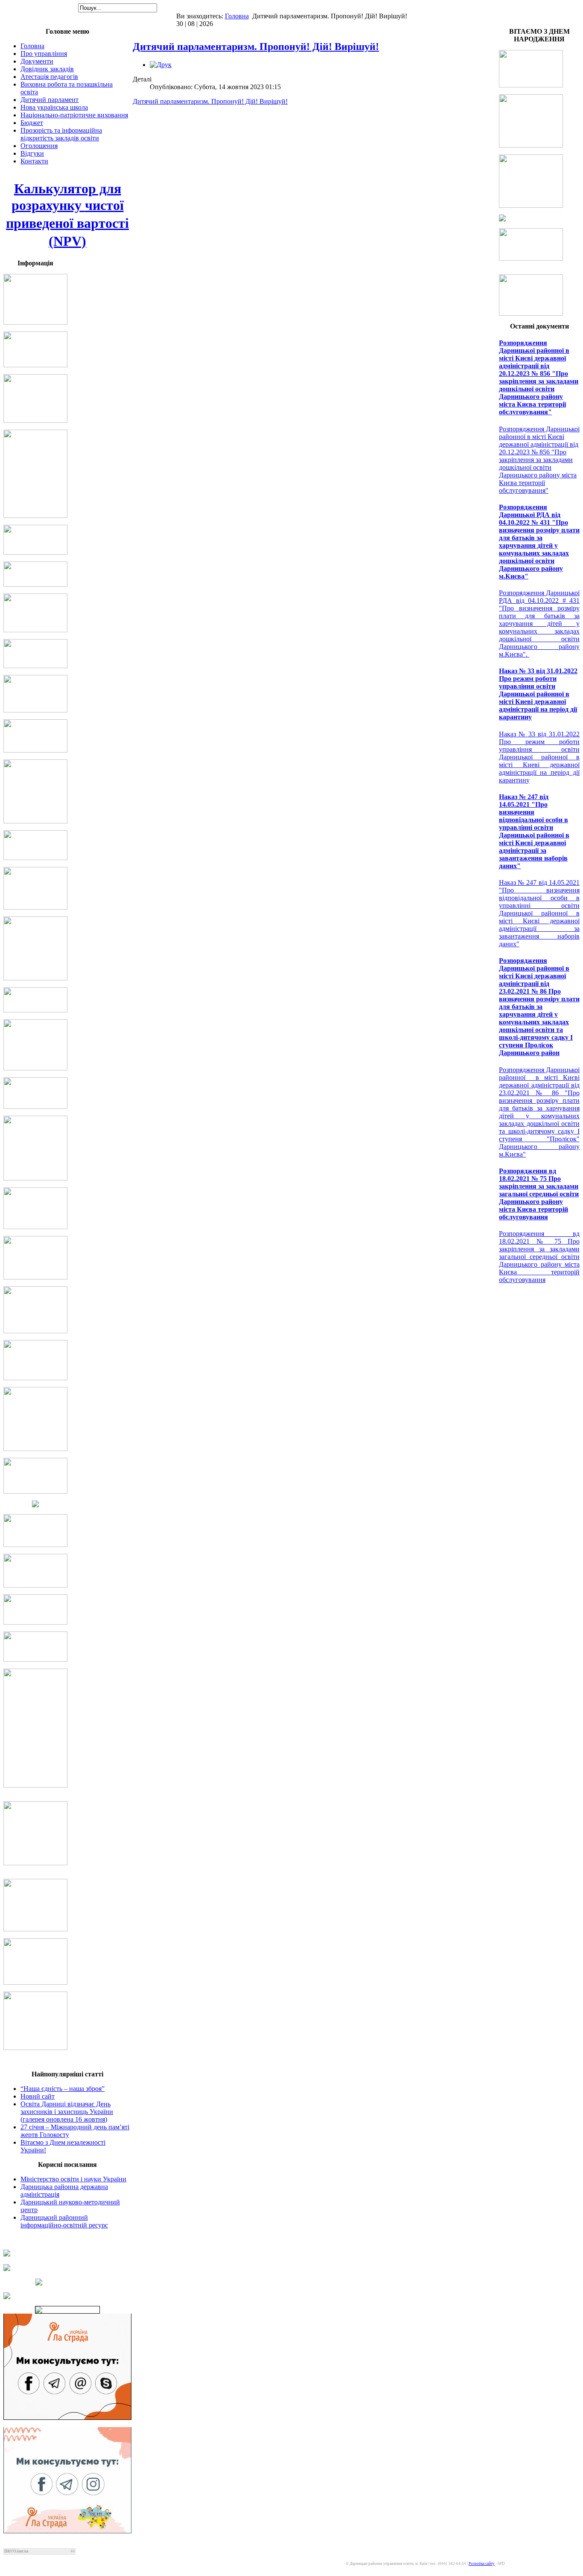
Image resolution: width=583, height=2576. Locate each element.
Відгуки (32, 153)
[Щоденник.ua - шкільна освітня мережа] (67, 2253)
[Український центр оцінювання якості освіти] (67, 2268)
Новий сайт (38, 2096)
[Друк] (161, 65)
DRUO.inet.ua (16, 2551)
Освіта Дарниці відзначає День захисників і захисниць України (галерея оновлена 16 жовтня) (67, 2112)
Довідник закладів (47, 69)
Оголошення (39, 146)
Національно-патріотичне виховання (74, 115)
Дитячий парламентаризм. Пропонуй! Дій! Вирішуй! (256, 47)
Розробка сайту (482, 2564)
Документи (37, 61)
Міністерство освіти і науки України (73, 2179)
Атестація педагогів (49, 77)
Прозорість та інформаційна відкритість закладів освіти (61, 134)
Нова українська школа (54, 107)
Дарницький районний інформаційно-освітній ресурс (64, 2221)
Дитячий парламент (50, 100)
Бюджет (32, 123)
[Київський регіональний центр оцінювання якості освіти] (67, 2282)
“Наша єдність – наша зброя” (63, 2089)
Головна (237, 16)
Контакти (34, 161)
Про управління (44, 54)
